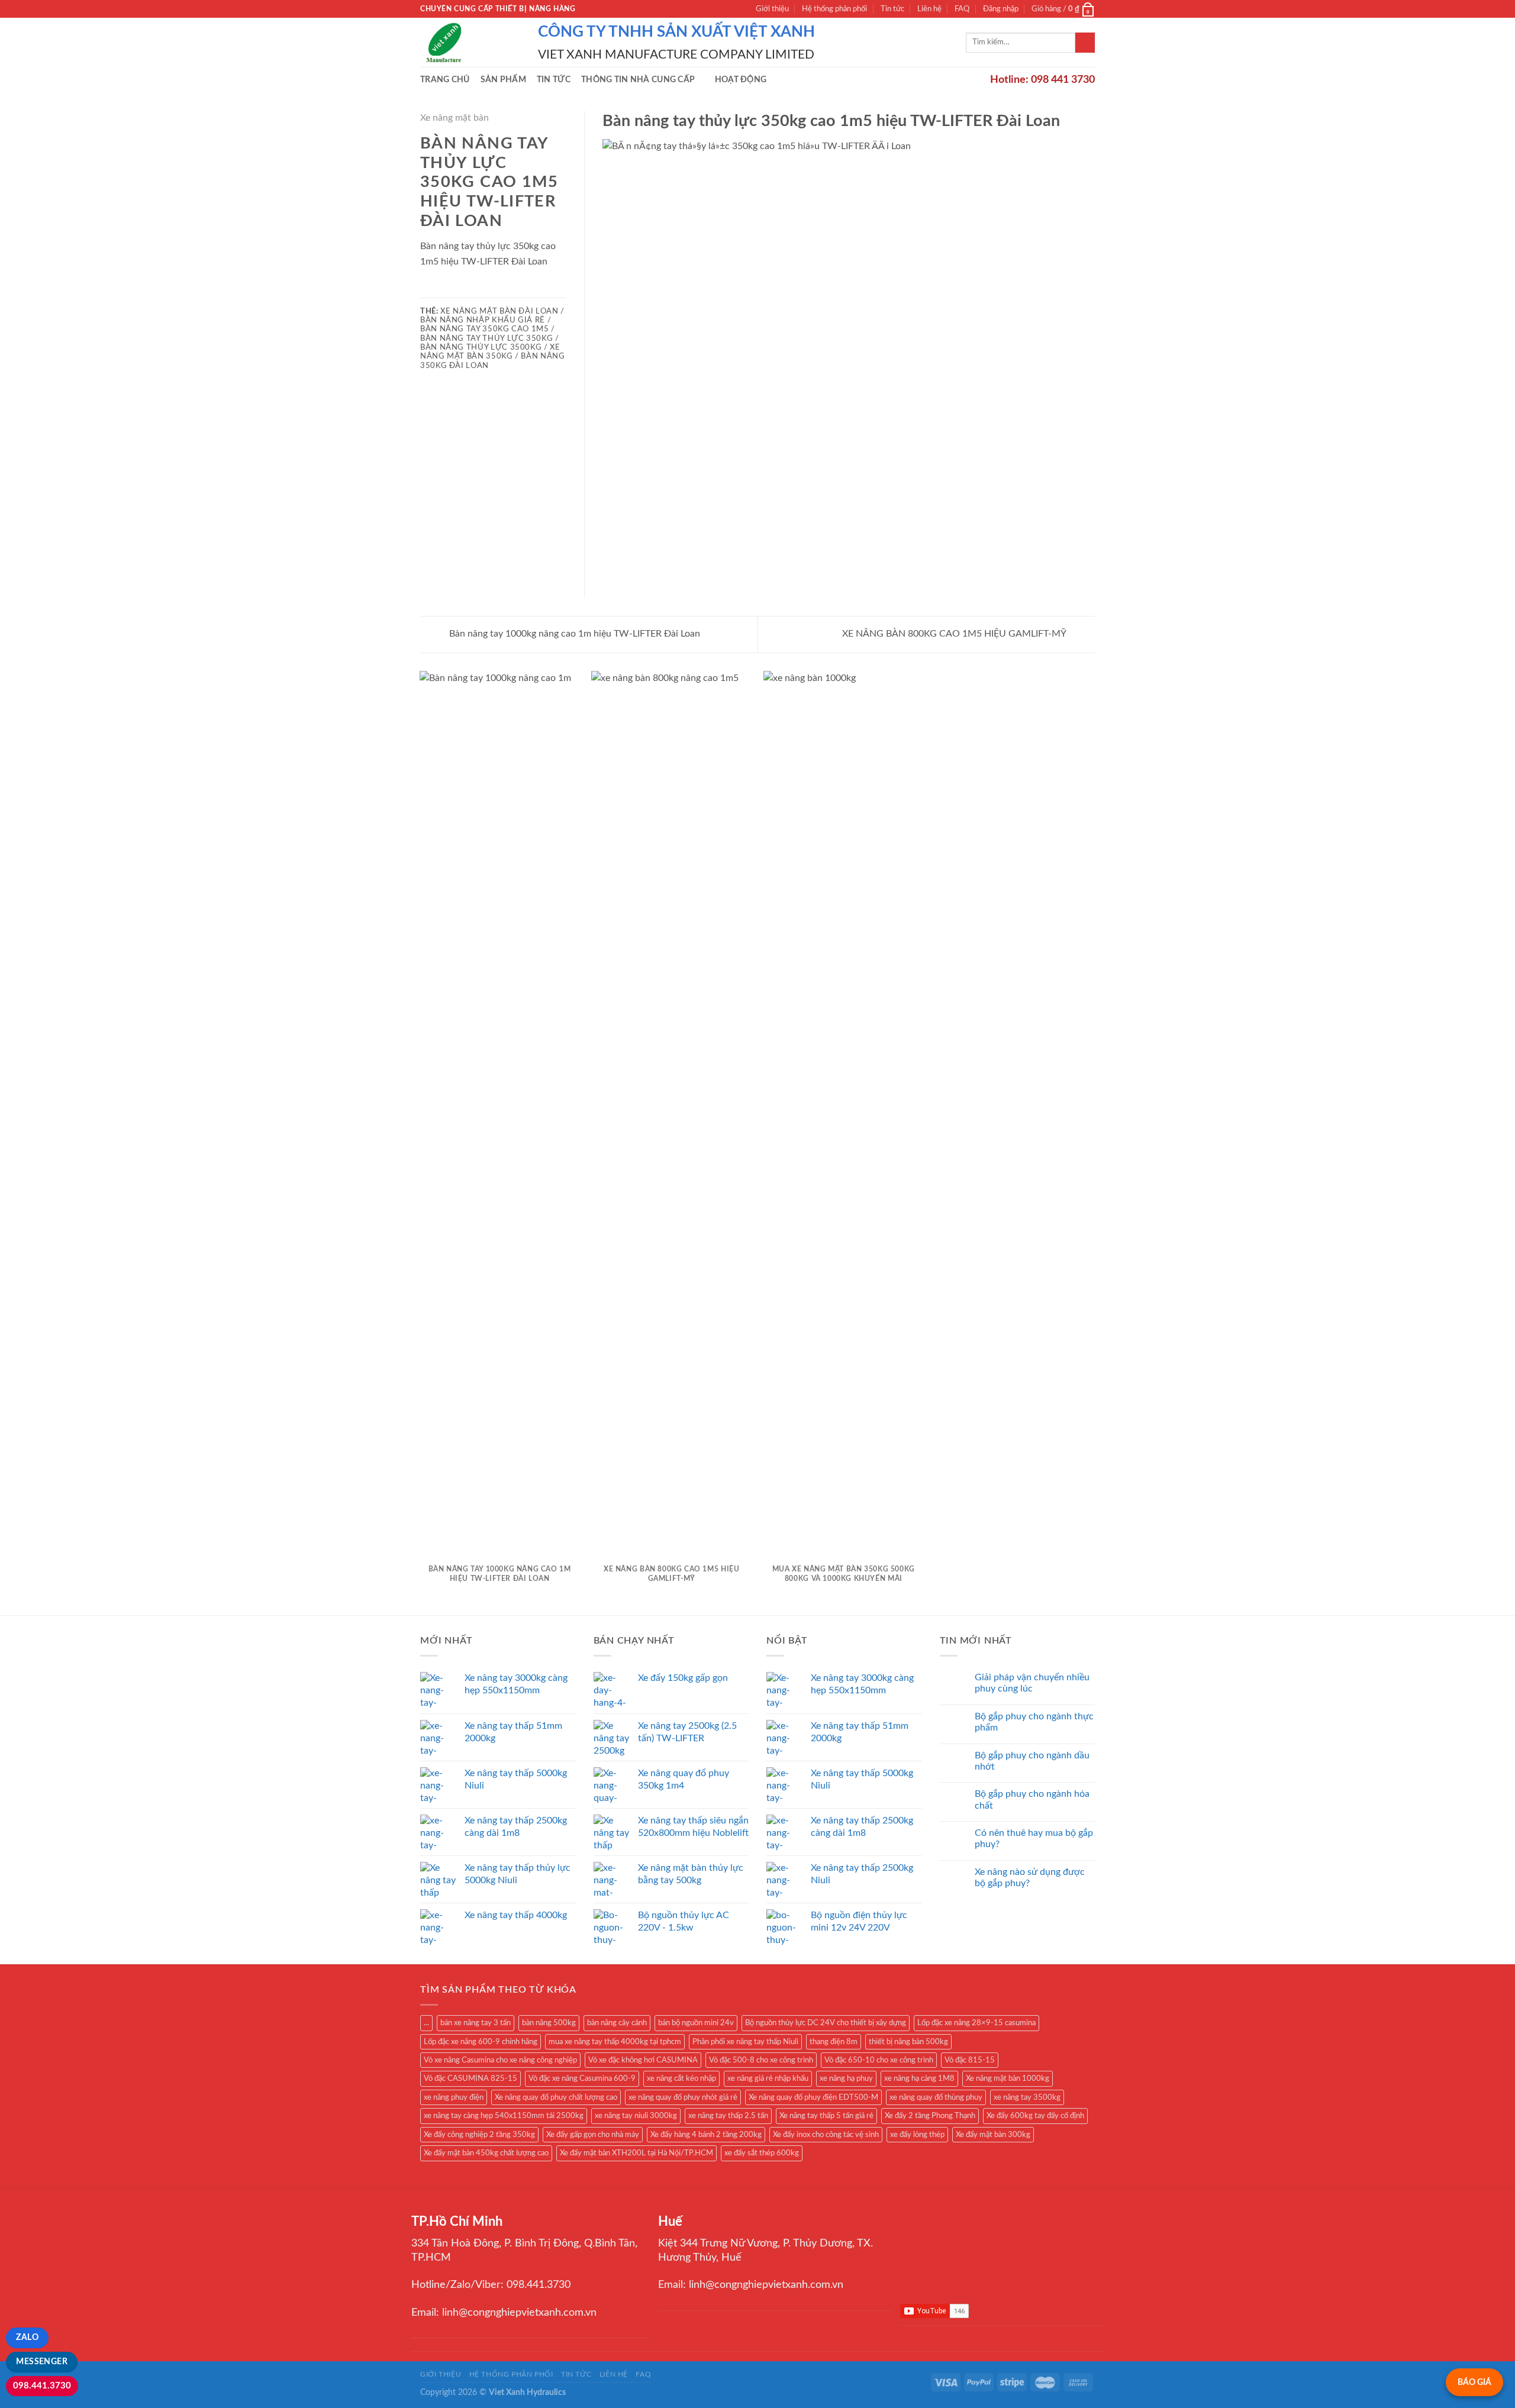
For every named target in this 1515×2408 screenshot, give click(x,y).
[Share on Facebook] (427, 289)
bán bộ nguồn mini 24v (696, 2023)
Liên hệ (929, 9)
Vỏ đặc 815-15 (970, 2060)
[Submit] (1085, 43)
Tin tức (892, 9)
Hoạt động (741, 80)
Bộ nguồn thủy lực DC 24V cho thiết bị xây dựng (826, 2023)
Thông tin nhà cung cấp (638, 80)
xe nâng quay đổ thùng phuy (936, 2097)
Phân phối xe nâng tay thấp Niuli (745, 2042)
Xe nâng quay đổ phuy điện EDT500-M (813, 2097)
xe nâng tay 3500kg (1027, 2097)
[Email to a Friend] (456, 289)
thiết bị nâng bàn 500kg (908, 2042)
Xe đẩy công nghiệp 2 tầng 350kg (479, 2135)
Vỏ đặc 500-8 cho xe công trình (761, 2060)
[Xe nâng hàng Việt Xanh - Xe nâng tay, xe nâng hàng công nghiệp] (470, 42)
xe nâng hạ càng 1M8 (919, 2078)
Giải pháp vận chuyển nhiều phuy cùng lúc (1032, 1683)
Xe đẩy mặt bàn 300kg (993, 2135)
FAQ (962, 9)
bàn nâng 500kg (549, 2023)
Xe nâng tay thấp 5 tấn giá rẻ (826, 2116)
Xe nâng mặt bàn (454, 118)
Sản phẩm (503, 80)
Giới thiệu (772, 9)
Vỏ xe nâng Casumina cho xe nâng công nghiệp (500, 2060)
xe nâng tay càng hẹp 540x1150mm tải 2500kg (504, 2116)
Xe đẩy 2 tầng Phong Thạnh (930, 2116)
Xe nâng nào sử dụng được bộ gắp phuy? (1030, 1878)
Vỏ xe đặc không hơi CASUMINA (643, 2060)
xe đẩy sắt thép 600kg (762, 2153)
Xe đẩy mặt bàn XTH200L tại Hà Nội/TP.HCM (636, 2153)
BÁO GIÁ (1474, 2382)
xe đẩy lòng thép (917, 2135)
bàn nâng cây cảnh (617, 2023)
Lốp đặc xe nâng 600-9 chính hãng (481, 2042)
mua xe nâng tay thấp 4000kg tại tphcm (615, 2042)
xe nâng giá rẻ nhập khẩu (768, 2078)
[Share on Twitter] (442, 289)
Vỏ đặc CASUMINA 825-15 (470, 2078)
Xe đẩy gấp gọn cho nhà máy (593, 2135)
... (426, 2023)
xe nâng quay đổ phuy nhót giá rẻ (683, 2097)
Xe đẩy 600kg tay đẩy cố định (1035, 2116)
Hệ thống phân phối (834, 9)
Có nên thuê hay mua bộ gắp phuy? (1034, 1839)
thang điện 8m (834, 2042)
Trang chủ (445, 80)
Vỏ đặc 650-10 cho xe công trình (879, 2060)
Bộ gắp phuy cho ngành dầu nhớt (1032, 1761)
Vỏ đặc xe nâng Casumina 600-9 (582, 2078)
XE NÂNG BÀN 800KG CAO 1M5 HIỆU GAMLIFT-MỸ (955, 634)
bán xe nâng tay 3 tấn (476, 2023)
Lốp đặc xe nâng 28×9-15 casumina (976, 2023)
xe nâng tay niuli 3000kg (636, 2116)
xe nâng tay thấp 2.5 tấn (728, 2116)
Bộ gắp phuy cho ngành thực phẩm (1034, 1722)
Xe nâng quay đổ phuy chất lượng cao (556, 2097)
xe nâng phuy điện (454, 2097)
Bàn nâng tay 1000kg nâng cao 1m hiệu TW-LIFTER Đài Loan (573, 634)
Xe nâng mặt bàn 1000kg (1008, 2078)
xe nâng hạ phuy (846, 2078)
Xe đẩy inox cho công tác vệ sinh (826, 2135)
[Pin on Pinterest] (470, 289)
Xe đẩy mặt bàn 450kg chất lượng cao (486, 2153)
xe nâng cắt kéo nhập (681, 2078)
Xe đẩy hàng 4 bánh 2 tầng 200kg (706, 2135)
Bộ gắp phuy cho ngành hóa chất (1032, 1799)
